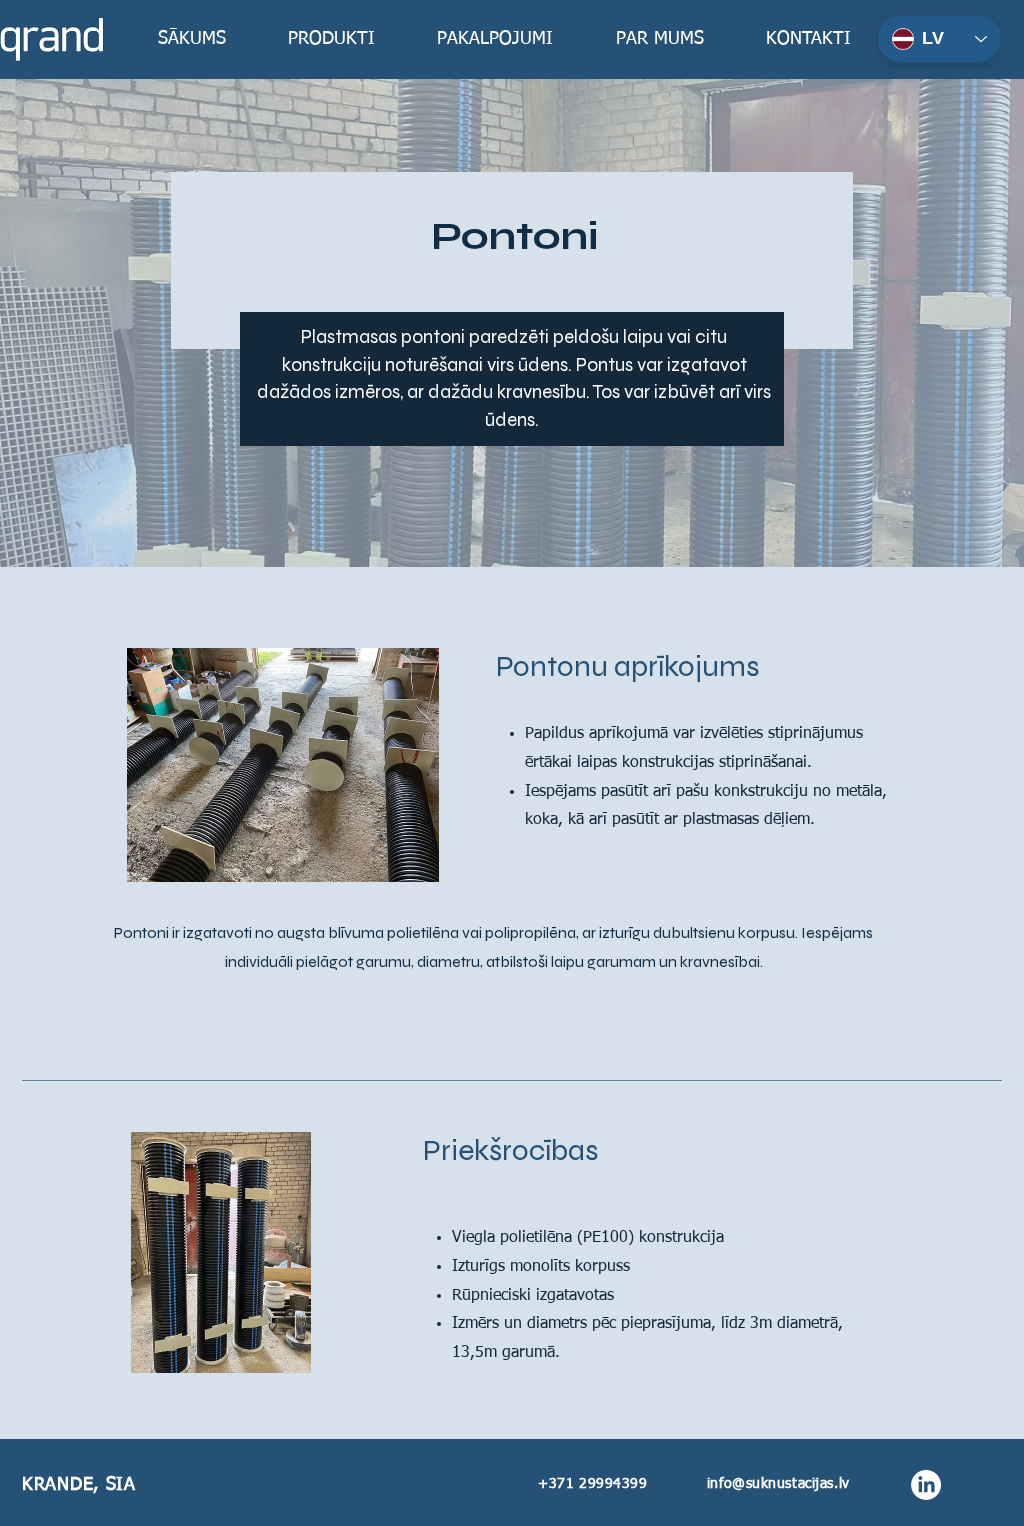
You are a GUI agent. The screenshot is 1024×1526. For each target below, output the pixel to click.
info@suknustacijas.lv (778, 1484)
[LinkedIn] (926, 1485)
